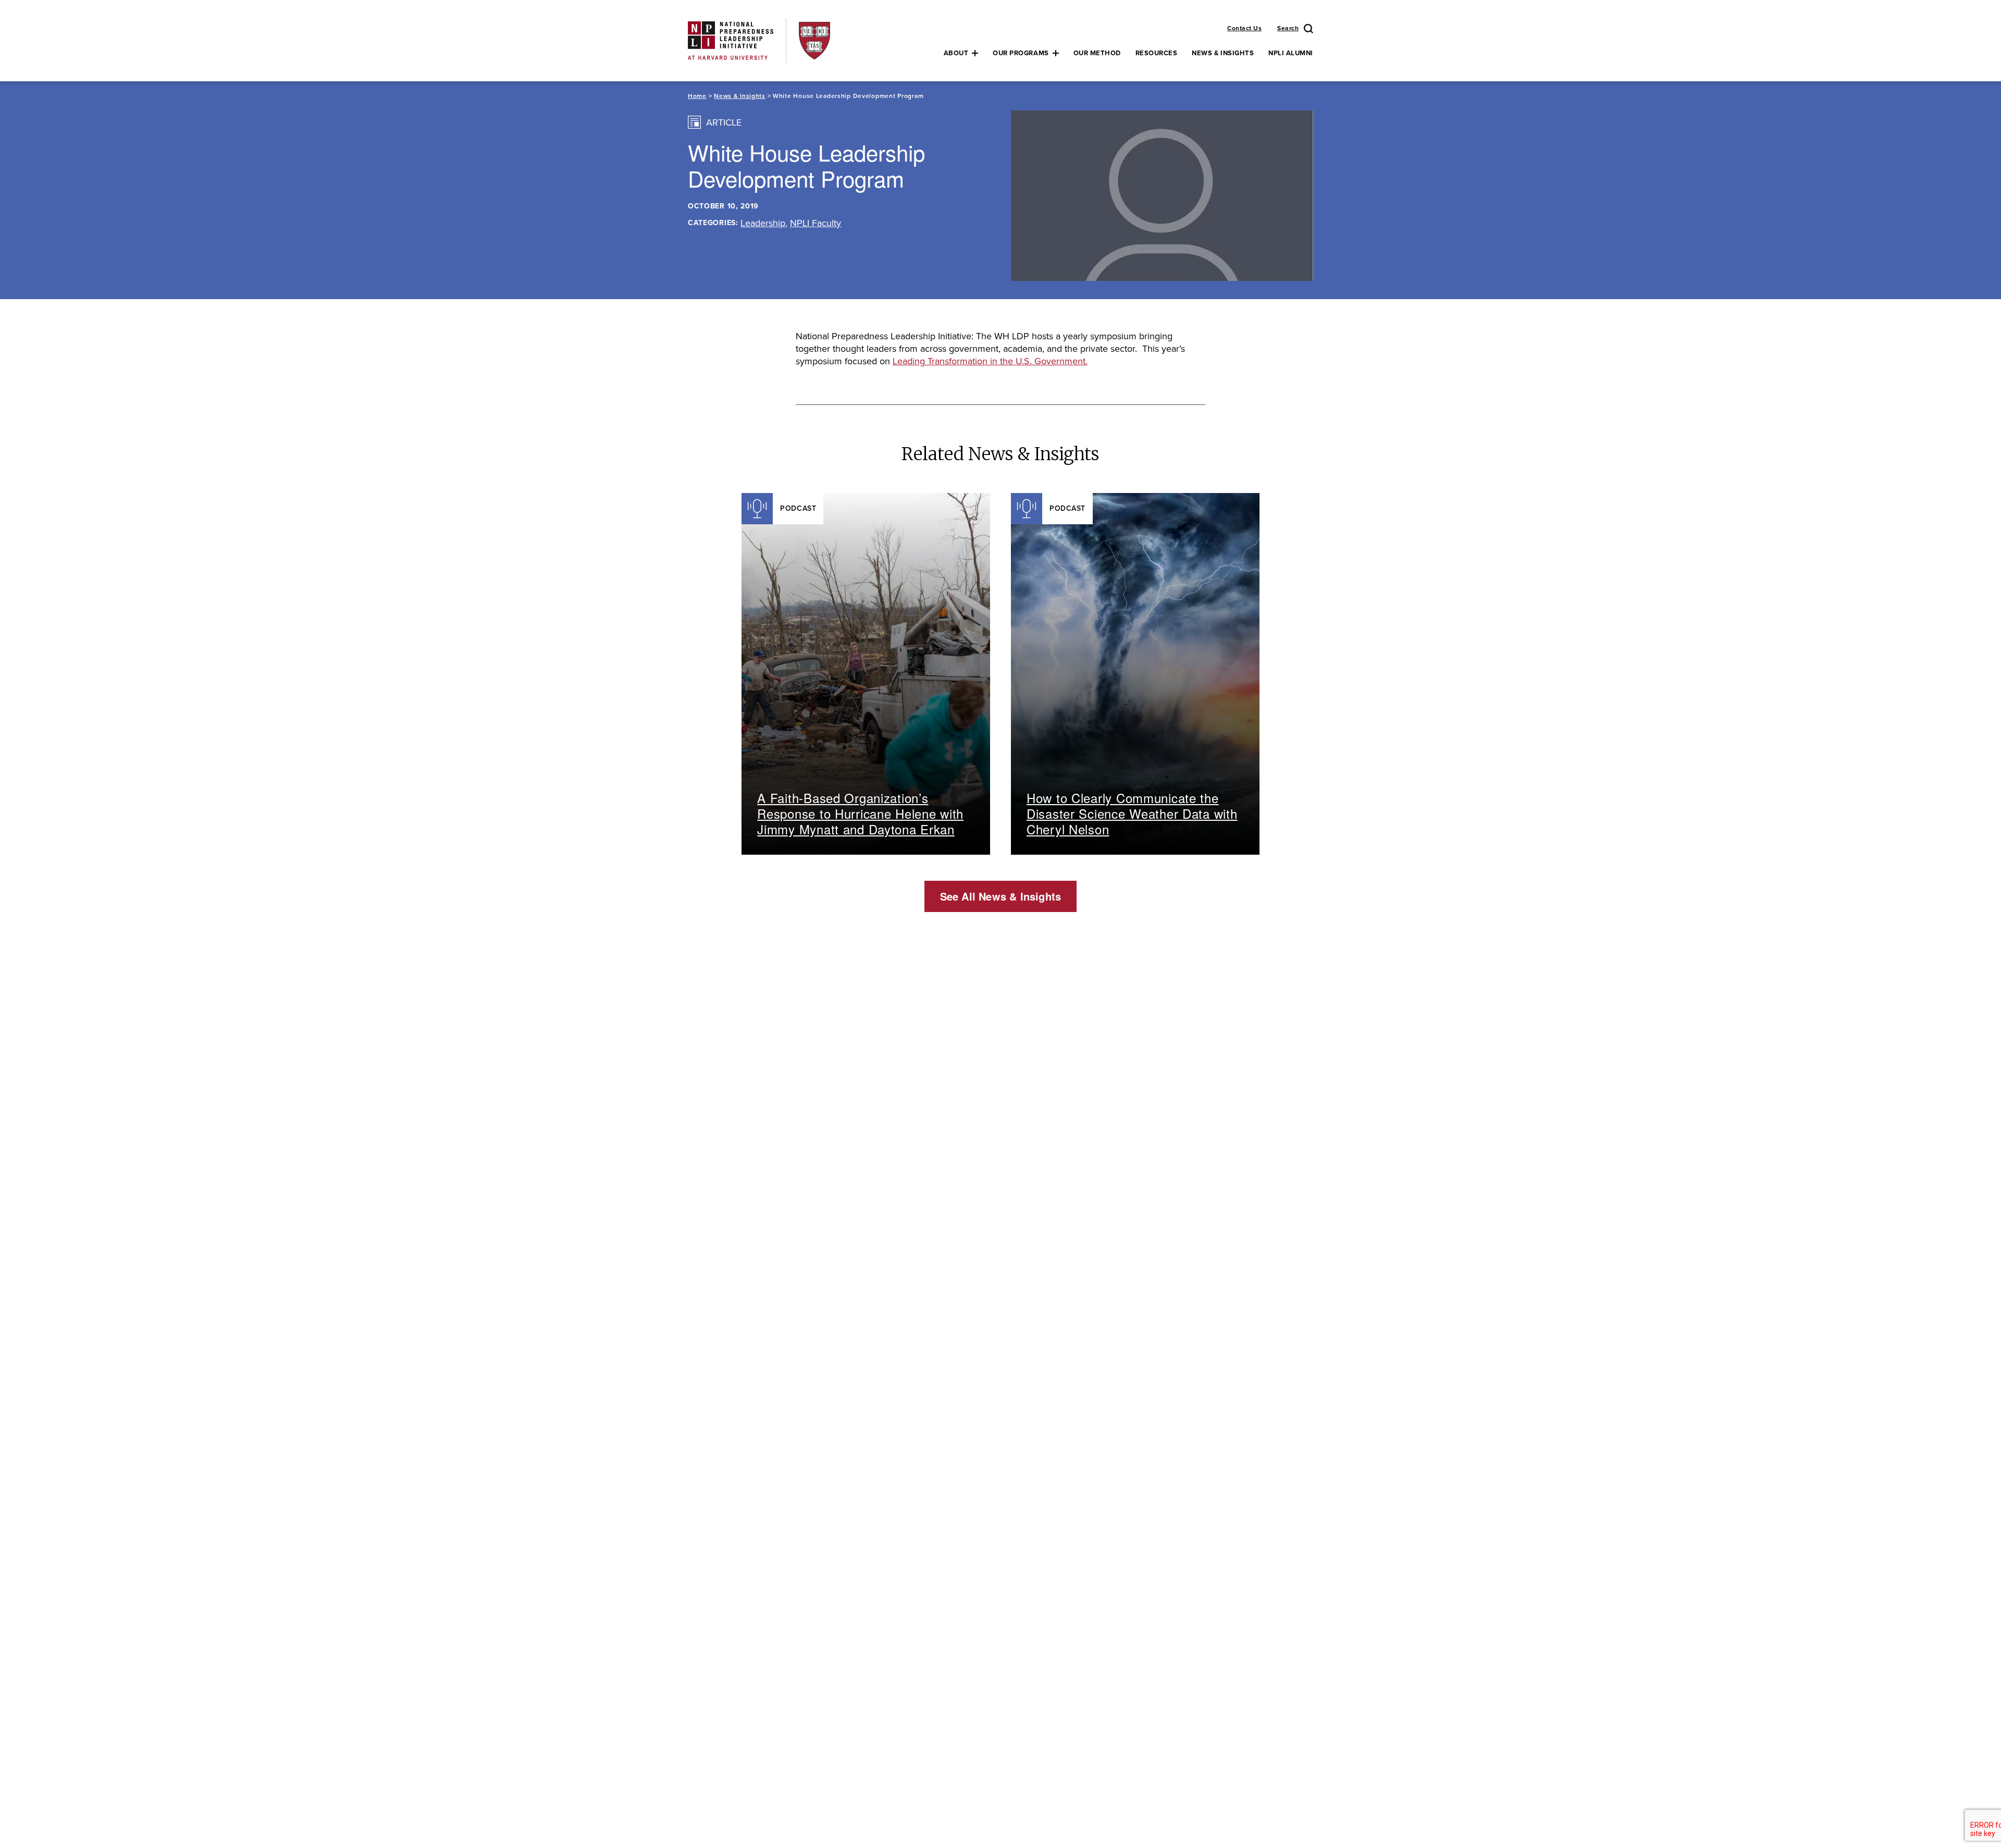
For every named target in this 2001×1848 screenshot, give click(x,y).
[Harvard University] (814, 40)
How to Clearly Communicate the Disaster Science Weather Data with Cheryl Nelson (1132, 813)
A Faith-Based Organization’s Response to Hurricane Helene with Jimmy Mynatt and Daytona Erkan (860, 813)
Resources (1157, 53)
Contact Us (1244, 28)
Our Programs (1021, 53)
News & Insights (1223, 53)
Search (1288, 28)
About (956, 53)
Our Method (1097, 53)
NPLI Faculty (816, 223)
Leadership (763, 223)
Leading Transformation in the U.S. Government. (990, 361)
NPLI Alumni (1291, 53)
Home (697, 96)
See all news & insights (1001, 896)
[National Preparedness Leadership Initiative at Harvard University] (731, 40)
